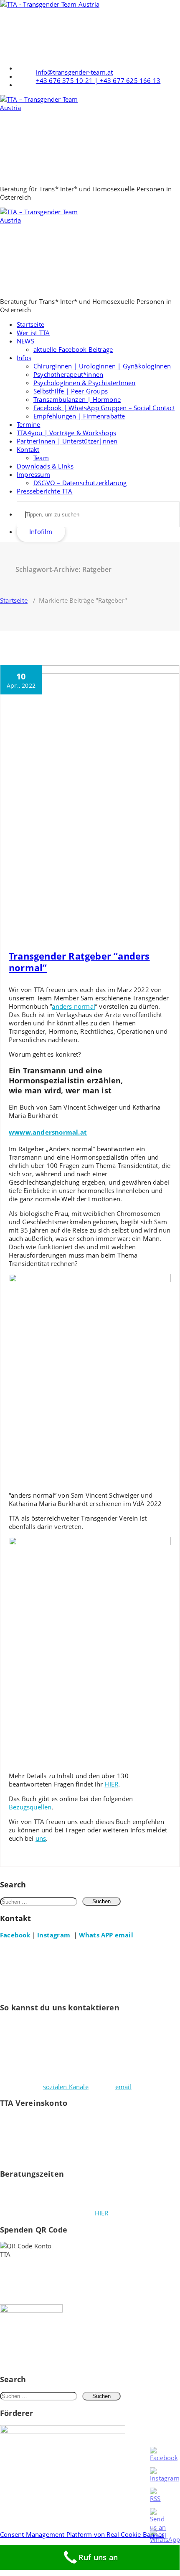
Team (41, 458)
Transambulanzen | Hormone (77, 399)
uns (41, 1838)
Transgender (149, 927)
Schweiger (117, 927)
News (65, 912)
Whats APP (97, 1935)
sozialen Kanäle (66, 2087)
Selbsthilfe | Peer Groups (71, 391)
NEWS (25, 341)
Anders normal (99, 912)
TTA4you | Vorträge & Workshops (66, 433)
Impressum (33, 474)
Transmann (23, 934)
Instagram (54, 1935)
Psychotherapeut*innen (68, 374)
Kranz (40, 927)
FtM (83, 919)
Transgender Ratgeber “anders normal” (79, 962)
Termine (28, 424)
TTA (45, 934)
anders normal (74, 1006)
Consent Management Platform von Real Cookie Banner (82, 2534)
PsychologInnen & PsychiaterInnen (84, 383)
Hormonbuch (108, 919)
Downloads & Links (45, 466)
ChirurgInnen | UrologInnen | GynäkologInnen (102, 366)
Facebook (15, 1935)
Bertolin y (133, 912)
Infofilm (41, 531)
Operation (63, 927)
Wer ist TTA (33, 333)
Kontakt (28, 449)
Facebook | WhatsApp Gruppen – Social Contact (104, 408)
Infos (24, 358)
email (123, 2087)
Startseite (30, 324)
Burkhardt (62, 919)
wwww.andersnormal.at (48, 1132)
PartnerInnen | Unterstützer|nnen (67, 441)
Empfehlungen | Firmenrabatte (79, 416)
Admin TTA (23, 912)
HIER (111, 1784)
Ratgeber (90, 927)
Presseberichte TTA (45, 491)
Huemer (19, 927)
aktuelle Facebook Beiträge (73, 349)
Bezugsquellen (30, 1807)
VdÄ (58, 934)
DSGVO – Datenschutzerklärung (80, 483)
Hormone (141, 919)
